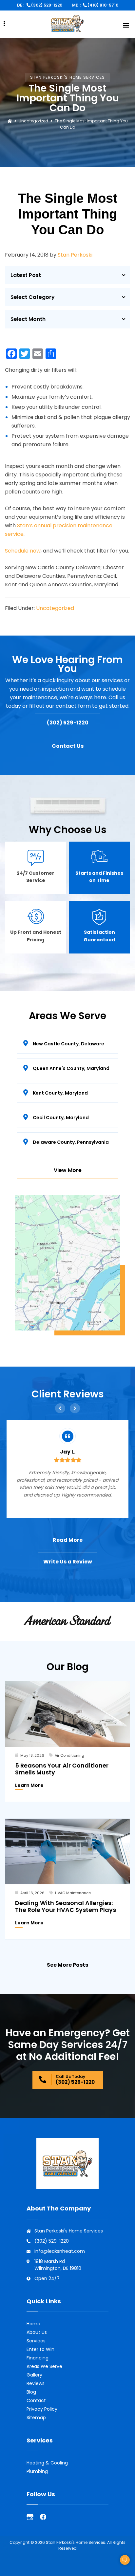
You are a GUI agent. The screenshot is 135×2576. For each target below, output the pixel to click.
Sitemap (36, 2418)
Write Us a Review (68, 1562)
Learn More (29, 1785)
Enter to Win (40, 2349)
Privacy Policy (42, 2409)
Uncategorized (33, 121)
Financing (38, 2358)
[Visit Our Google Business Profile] (30, 2517)
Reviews (36, 2383)
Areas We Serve (44, 2366)
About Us (37, 2332)
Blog (31, 2392)
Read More (68, 1540)
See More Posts (67, 1965)
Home (33, 2324)
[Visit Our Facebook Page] (43, 2517)
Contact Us (68, 746)
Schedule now (23, 551)
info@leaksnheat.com (60, 2251)
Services (36, 2341)
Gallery (34, 2375)
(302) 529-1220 (47, 5)
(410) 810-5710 (103, 5)
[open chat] (122, 2563)
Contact (36, 2400)
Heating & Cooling (47, 2463)
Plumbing (37, 2471)
